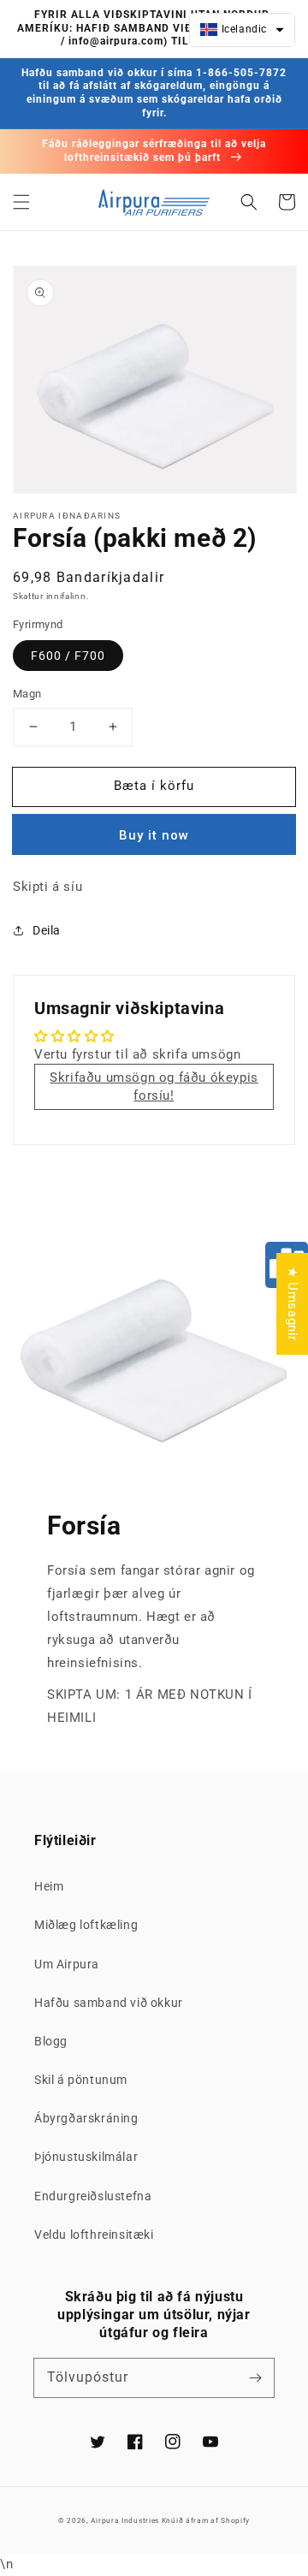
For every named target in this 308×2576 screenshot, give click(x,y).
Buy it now (154, 835)
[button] (21, 202)
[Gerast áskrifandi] (255, 2377)
